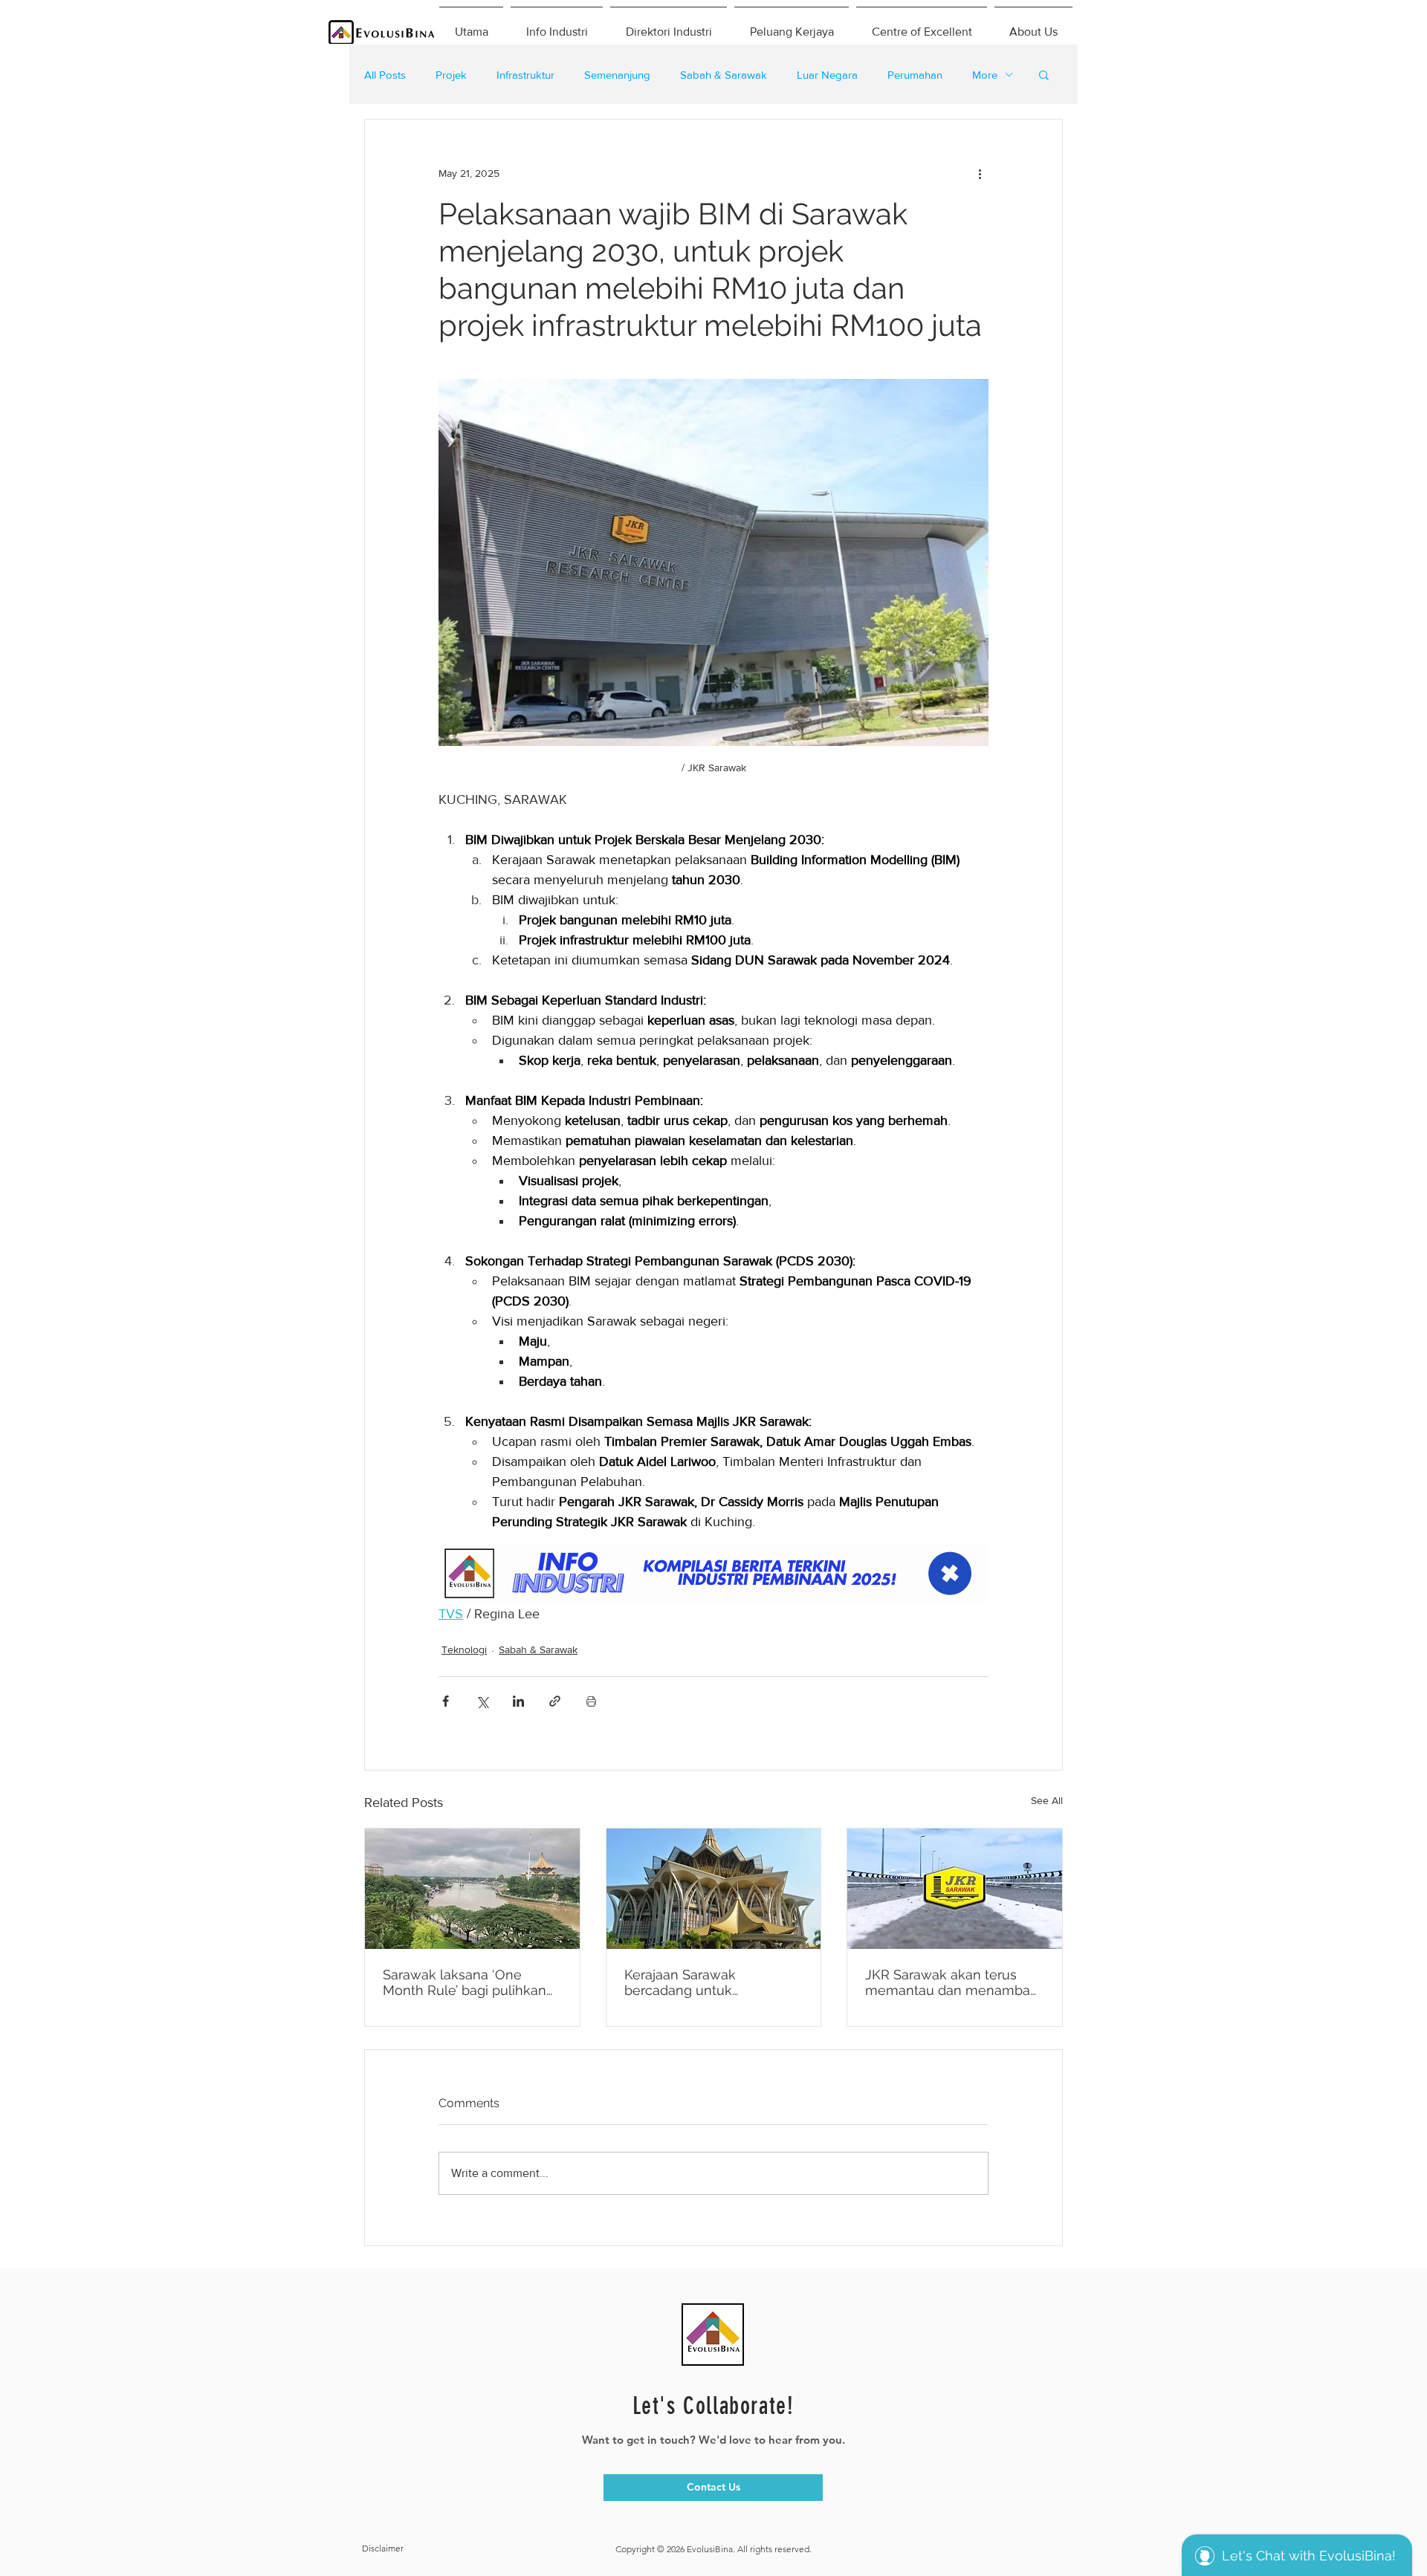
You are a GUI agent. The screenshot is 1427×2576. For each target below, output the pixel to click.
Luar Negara (827, 75)
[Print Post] (591, 1701)
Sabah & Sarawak (724, 75)
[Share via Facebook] (446, 1701)
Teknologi (464, 1649)
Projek (451, 75)
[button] (1044, 74)
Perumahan (915, 75)
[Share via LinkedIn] (518, 1701)
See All (1047, 1800)
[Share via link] (555, 1701)
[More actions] (980, 173)
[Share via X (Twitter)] (482, 1701)
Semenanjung (617, 75)
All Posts (385, 75)
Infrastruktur (525, 75)
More (985, 75)
